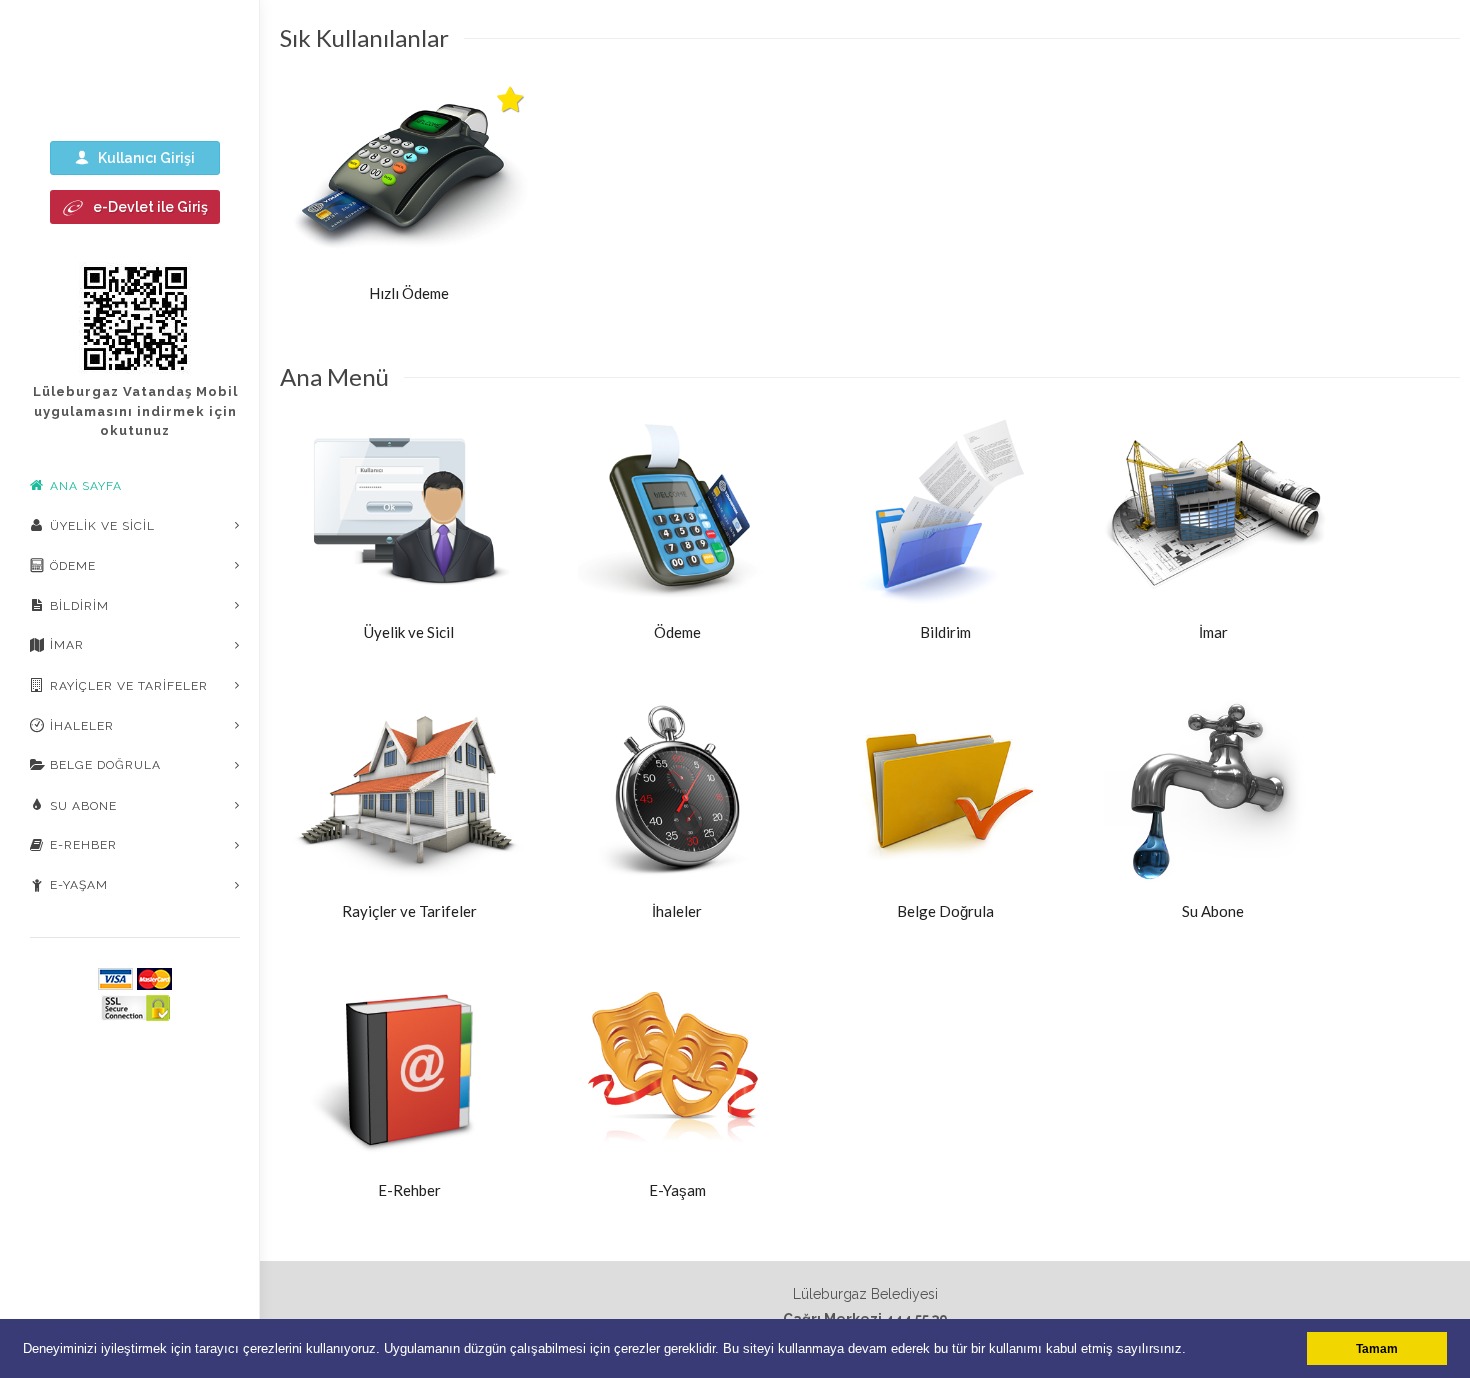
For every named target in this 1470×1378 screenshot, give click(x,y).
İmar (67, 645)
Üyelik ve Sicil (102, 526)
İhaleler (82, 726)
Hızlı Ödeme (409, 293)
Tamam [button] (1377, 1348)
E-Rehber (83, 845)
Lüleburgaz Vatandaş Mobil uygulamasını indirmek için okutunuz (135, 411)
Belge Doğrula (105, 765)
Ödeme (73, 566)
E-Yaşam (79, 885)
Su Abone (83, 806)
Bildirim (79, 606)
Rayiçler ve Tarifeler (129, 686)
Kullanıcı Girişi (142, 158)
